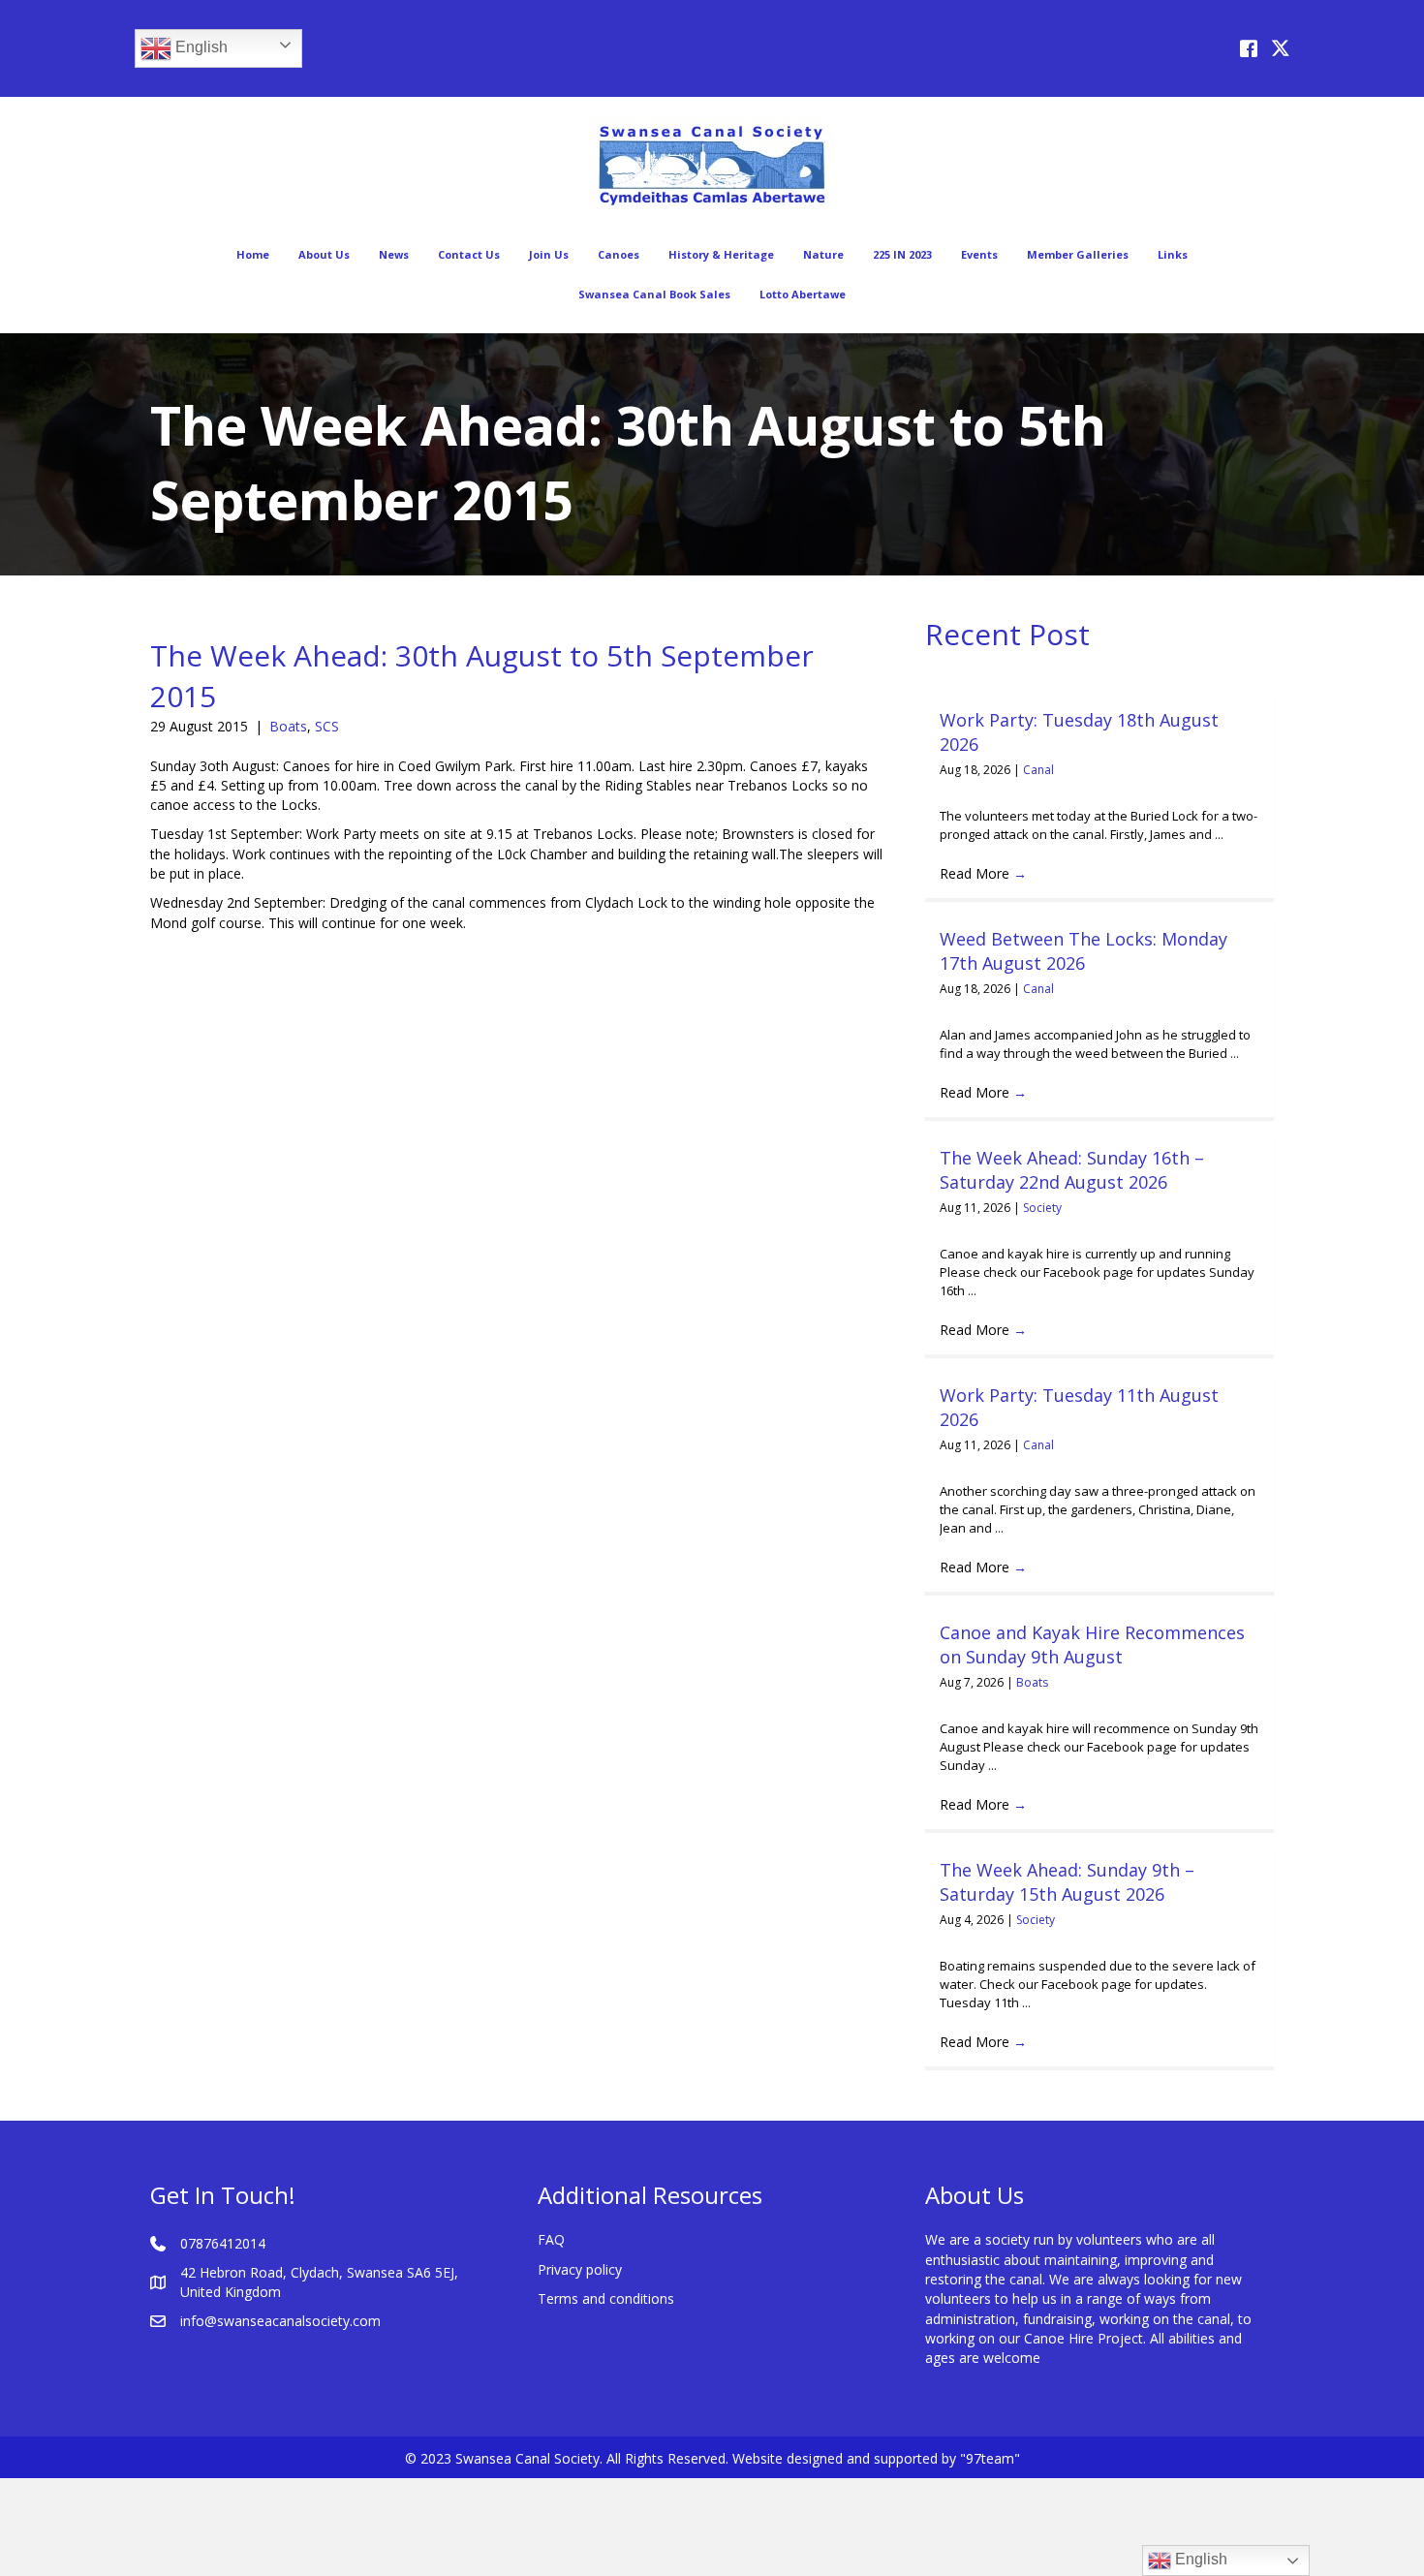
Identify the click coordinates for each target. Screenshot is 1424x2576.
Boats (288, 726)
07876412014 (223, 2243)
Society (1042, 1208)
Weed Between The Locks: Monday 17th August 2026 (1083, 951)
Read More (983, 873)
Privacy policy (580, 2269)
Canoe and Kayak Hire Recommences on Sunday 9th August (1092, 1645)
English (200, 47)
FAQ (551, 2239)
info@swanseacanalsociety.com (280, 2321)
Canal (1038, 770)
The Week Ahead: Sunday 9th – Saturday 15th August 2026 (1067, 1882)
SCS (327, 726)
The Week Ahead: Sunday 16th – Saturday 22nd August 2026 (1072, 1170)
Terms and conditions (606, 2298)
